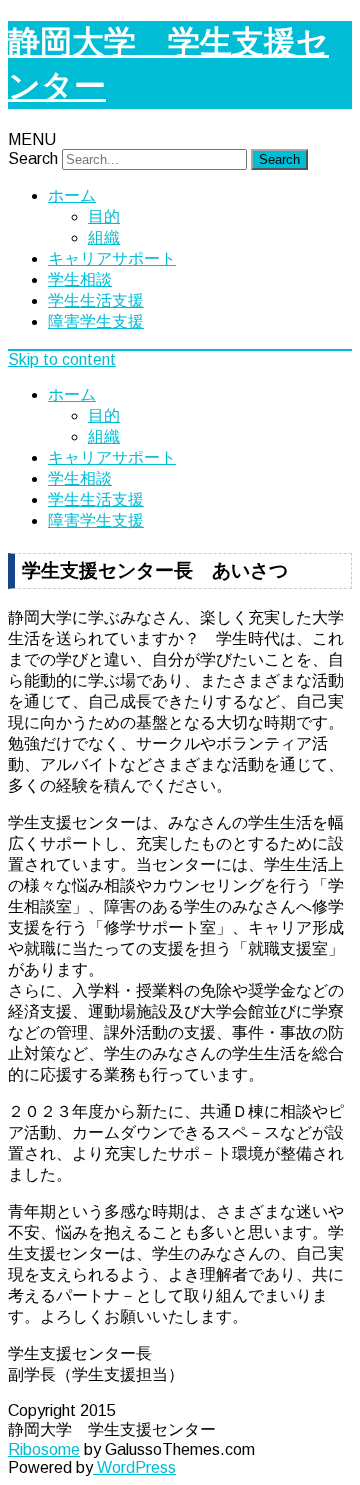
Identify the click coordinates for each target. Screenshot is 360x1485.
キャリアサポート (112, 258)
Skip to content (62, 359)
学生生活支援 (96, 300)
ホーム (72, 195)
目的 (104, 216)
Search (33, 158)
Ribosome (44, 1449)
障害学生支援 (96, 321)
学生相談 (80, 279)
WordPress (134, 1467)
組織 (104, 237)
